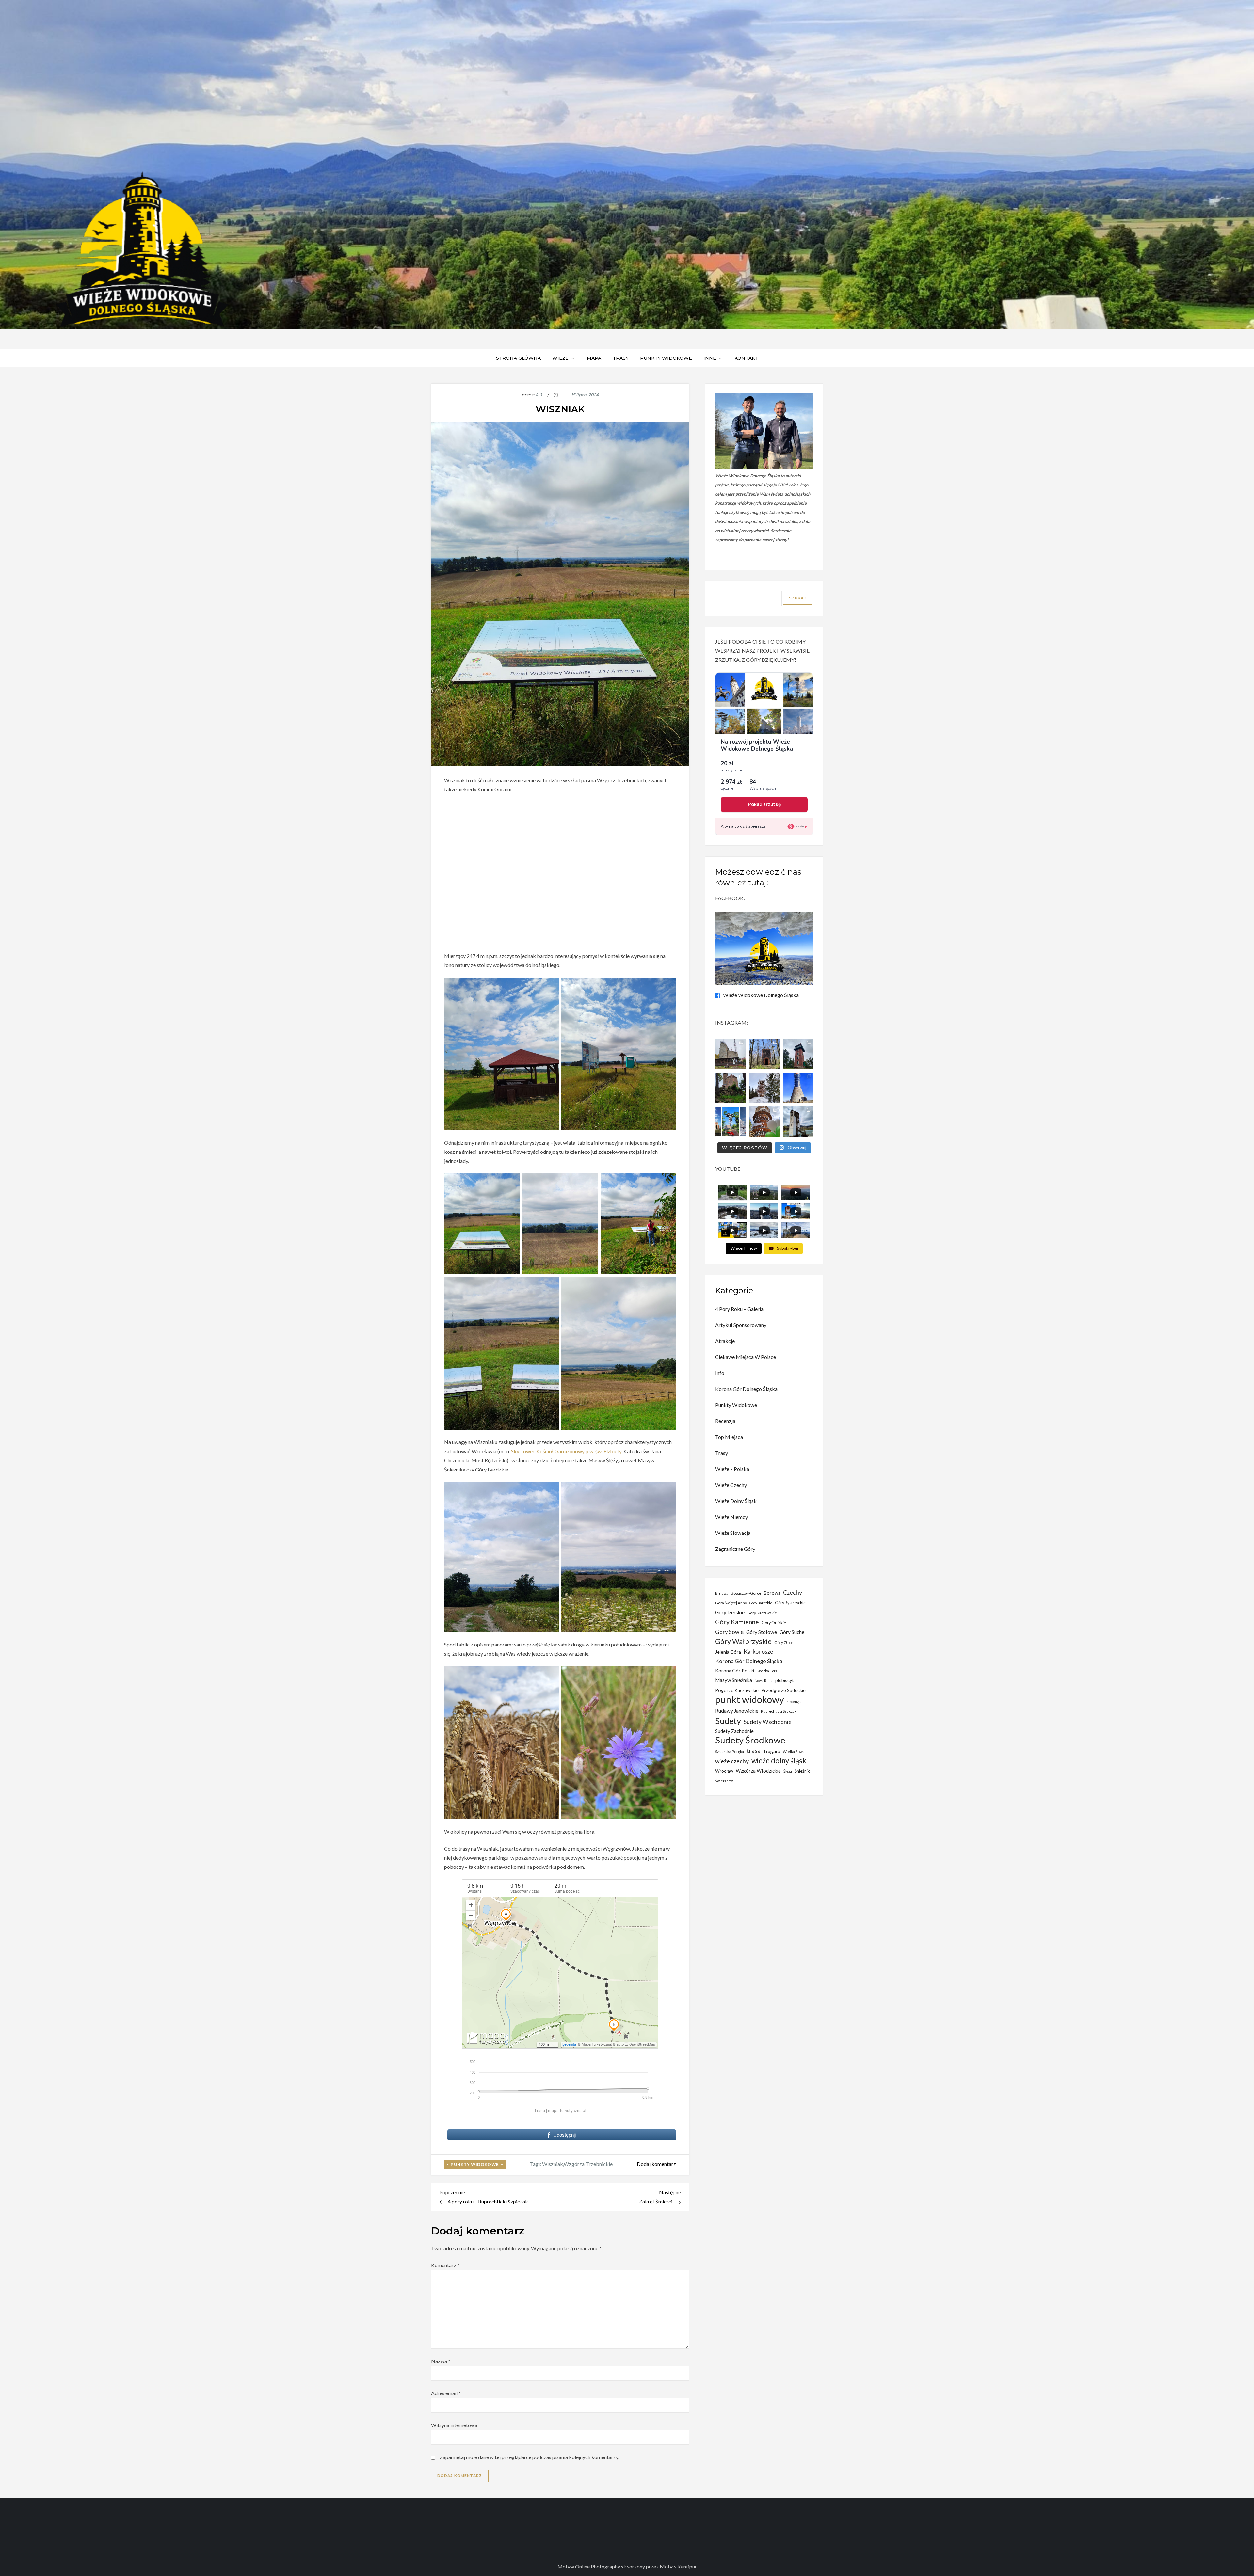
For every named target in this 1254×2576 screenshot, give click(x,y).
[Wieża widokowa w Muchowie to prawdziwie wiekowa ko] (764, 1054)
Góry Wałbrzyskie (743, 1641)
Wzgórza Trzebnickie (588, 2164)
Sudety (728, 1721)
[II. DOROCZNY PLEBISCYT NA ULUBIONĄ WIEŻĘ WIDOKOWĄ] (730, 1121)
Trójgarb (772, 1751)
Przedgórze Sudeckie (783, 1690)
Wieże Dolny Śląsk (736, 1501)
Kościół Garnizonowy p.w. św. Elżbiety (579, 1451)
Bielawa (722, 1593)
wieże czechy (732, 1761)
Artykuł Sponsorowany (741, 1325)
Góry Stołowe (762, 1632)
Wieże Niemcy (731, 1517)
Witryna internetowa (454, 2425)
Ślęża (788, 1771)
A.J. (539, 395)
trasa (754, 1751)
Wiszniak (553, 2164)
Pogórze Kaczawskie (737, 1690)
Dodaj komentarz (656, 2164)
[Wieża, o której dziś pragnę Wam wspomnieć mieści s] (798, 1121)
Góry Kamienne (737, 1622)
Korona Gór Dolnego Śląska (746, 1389)
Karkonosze (758, 1652)
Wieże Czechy (731, 1485)
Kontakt (746, 358)
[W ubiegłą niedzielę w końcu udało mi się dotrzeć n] (798, 1088)
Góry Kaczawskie (762, 1613)
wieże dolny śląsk (779, 1761)
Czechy (793, 1592)
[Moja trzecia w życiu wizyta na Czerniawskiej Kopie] (764, 1088)
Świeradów (724, 1781)
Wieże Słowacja (733, 1533)
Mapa (594, 358)
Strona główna (518, 358)
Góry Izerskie (730, 1612)
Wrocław (724, 1771)
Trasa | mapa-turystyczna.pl (560, 2111)
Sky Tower (523, 1451)
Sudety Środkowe (750, 1740)
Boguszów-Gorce (746, 1593)
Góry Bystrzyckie (790, 1603)
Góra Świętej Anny (731, 1603)
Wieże (560, 358)
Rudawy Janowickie (737, 1711)
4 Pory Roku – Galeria (739, 1309)
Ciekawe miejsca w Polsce (746, 1357)
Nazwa (441, 2361)
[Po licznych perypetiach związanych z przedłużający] (798, 1054)
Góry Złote (784, 1642)
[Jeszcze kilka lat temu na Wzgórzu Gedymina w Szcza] (764, 1121)
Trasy (621, 358)
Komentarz (445, 2265)
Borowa (772, 1593)
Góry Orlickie (774, 1623)
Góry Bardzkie (761, 1603)
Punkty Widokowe (475, 2164)
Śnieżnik (802, 1771)
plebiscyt (785, 1680)
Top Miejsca (729, 1437)
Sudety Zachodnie (734, 1731)
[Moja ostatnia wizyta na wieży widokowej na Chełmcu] (730, 1054)
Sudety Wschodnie (768, 1722)
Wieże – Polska (732, 1469)
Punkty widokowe (666, 358)
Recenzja (725, 1421)
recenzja (794, 1701)
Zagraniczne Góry (735, 1549)
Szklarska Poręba (730, 1751)
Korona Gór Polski (735, 1670)
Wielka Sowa (794, 1751)
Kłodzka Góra (767, 1671)
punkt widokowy (750, 1699)
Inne (710, 358)
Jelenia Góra (728, 1652)
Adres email (446, 2393)
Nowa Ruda (764, 1681)
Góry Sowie (729, 1632)
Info (720, 1373)
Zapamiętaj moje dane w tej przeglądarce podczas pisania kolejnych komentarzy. (529, 2457)
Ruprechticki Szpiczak (779, 1711)
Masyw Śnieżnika (734, 1680)
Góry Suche (792, 1632)
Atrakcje (725, 1341)
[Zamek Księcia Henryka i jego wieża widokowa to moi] (730, 1088)
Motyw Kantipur (678, 2566)
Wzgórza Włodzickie (758, 1771)
